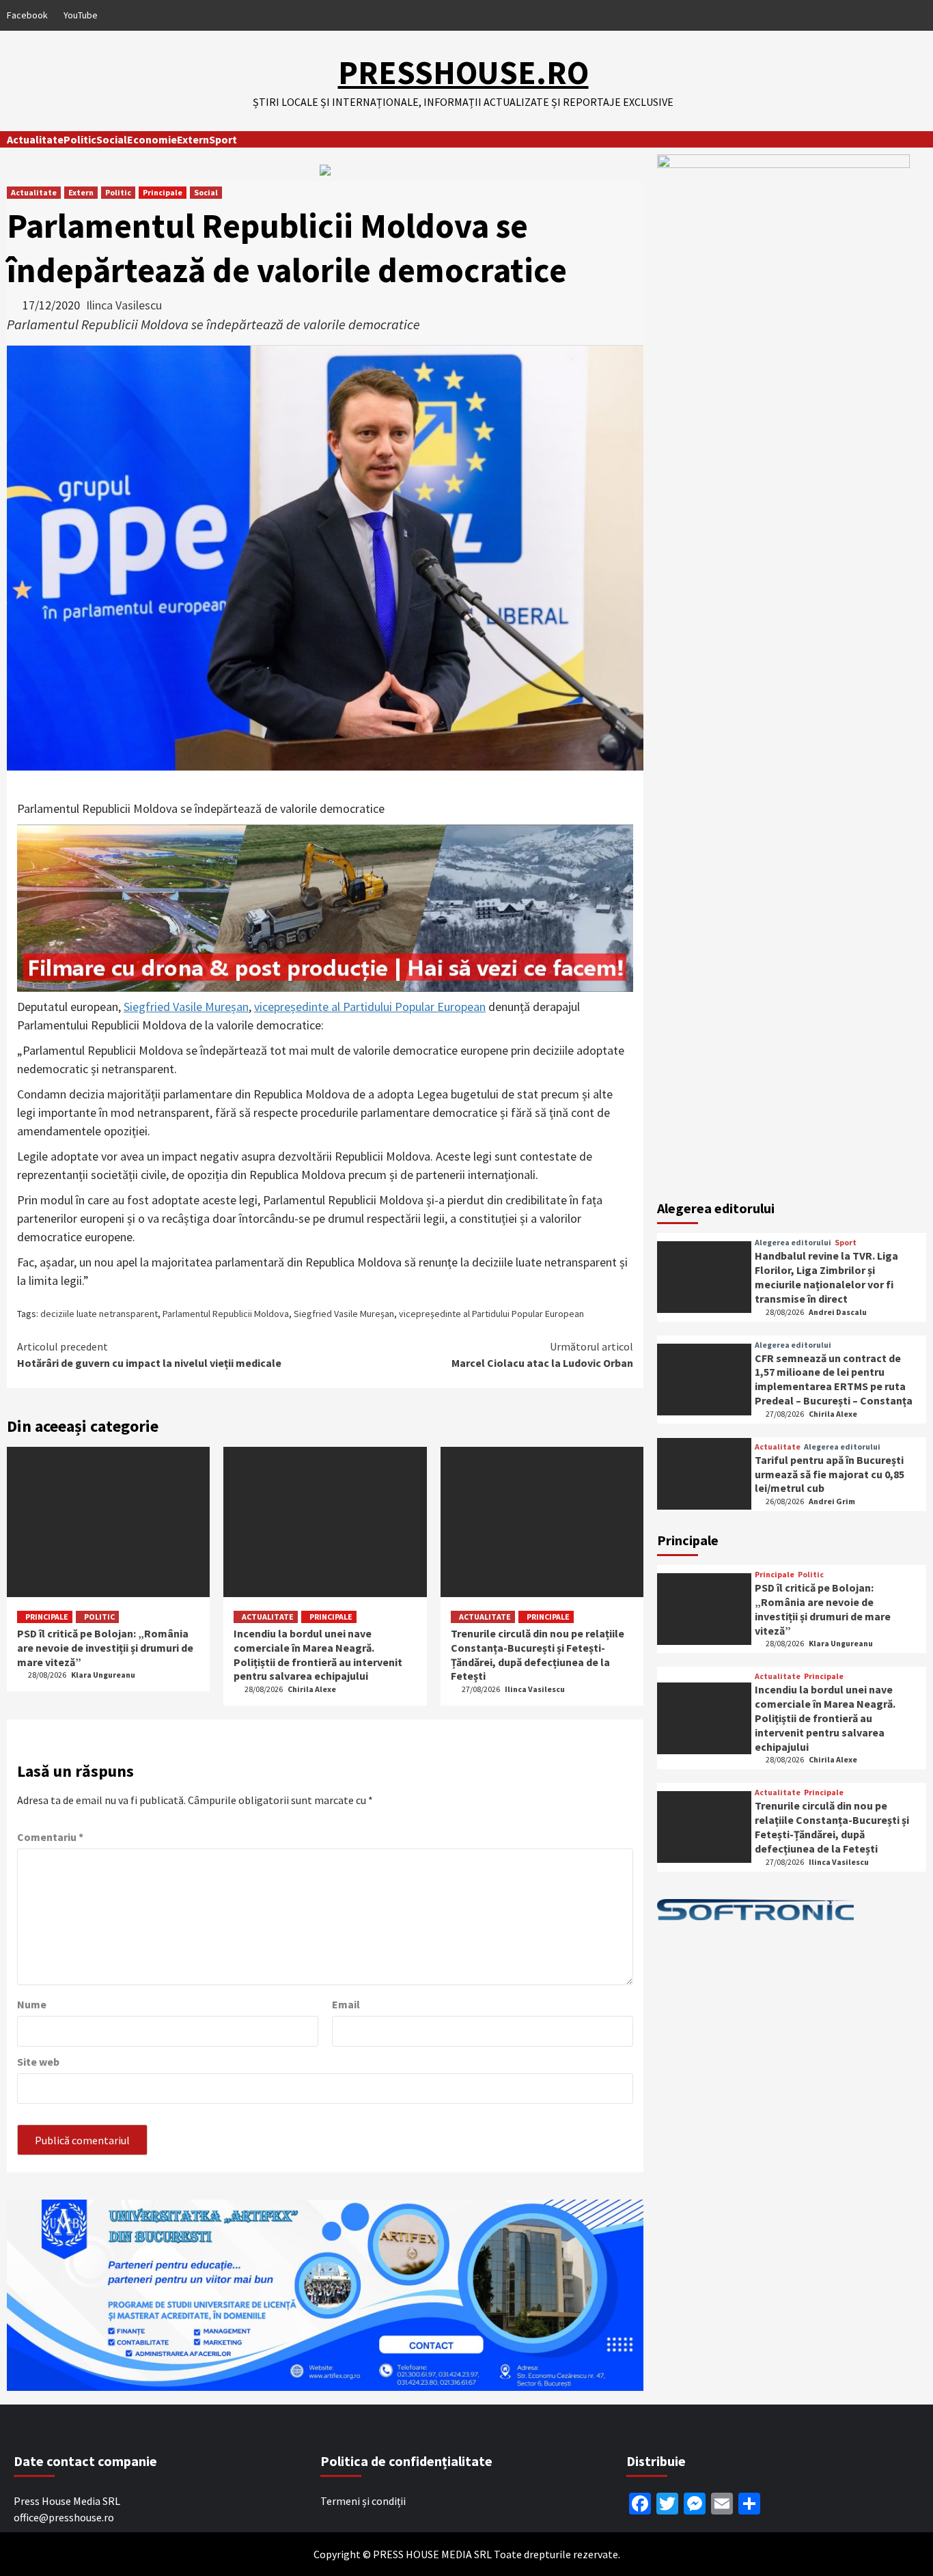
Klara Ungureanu (103, 1675)
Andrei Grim (832, 1501)
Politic (80, 139)
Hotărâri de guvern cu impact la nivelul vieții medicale (149, 1355)
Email (346, 2004)
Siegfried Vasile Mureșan (186, 1007)
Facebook (27, 15)
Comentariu (50, 1837)
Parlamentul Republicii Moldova (226, 1314)
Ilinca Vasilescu (124, 305)
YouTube (81, 15)
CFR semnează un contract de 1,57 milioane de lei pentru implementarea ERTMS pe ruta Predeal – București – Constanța (834, 1379)
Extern (193, 139)
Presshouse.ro (463, 72)
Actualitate (35, 139)
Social (112, 139)
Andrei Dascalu (838, 1312)
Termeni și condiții (363, 2501)
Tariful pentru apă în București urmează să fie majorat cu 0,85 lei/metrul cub (830, 1474)
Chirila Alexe (312, 1689)
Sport (223, 139)
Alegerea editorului (793, 1243)
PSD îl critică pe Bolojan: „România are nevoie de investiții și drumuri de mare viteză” (105, 1648)
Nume (32, 2004)
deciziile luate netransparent (99, 1314)
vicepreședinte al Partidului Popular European (370, 1007)
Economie (152, 139)
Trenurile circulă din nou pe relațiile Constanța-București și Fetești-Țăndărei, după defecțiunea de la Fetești (538, 1654)
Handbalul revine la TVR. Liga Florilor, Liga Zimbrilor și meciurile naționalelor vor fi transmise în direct (826, 1277)
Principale (163, 192)
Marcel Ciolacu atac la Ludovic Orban (542, 1355)
